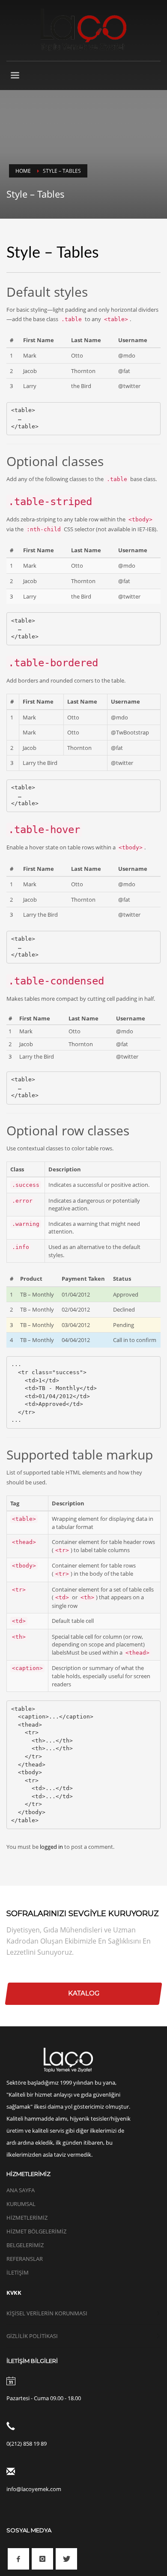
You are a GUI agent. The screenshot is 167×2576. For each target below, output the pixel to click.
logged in (52, 1847)
